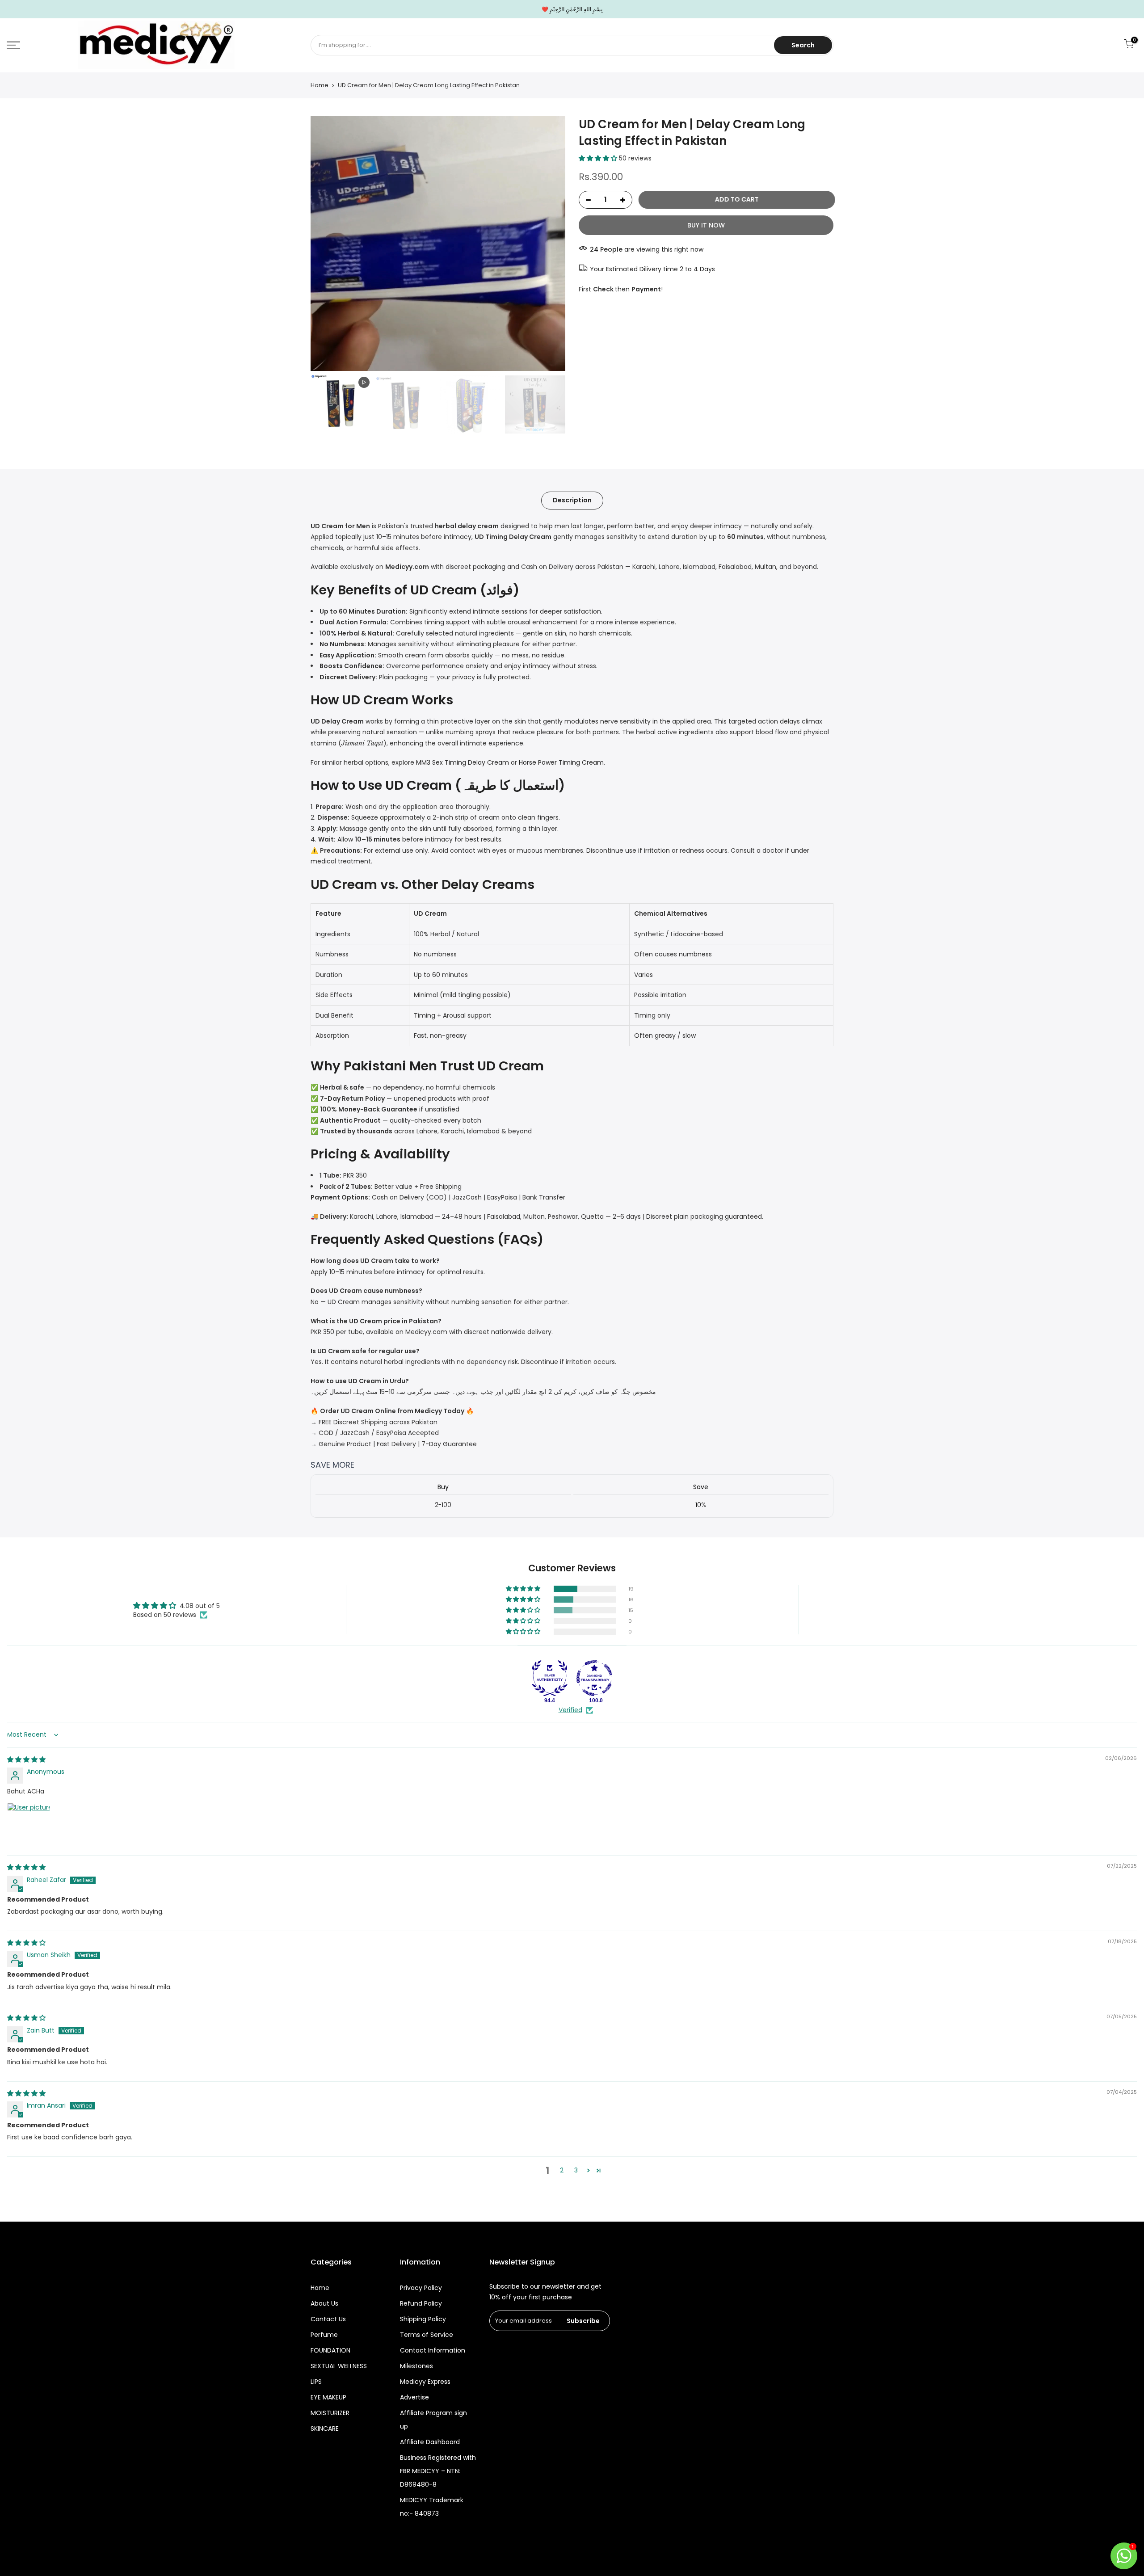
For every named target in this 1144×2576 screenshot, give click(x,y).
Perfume (324, 2335)
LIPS (316, 2382)
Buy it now (706, 225)
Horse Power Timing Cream (561, 762)
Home (320, 85)
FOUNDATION (330, 2350)
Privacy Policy (421, 2288)
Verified (570, 1710)
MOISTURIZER (330, 2413)
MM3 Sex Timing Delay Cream (463, 762)
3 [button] (576, 2170)
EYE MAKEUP (328, 2397)
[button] (599, 158)
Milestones (416, 2366)
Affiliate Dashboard (430, 2442)
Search (803, 45)
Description (572, 500)
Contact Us (328, 2319)
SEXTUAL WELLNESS (339, 2366)
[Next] (550, 244)
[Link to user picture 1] (29, 1824)
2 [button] (562, 2170)
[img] (26, 1759)
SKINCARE (325, 2429)
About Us (324, 2303)
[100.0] (594, 1678)
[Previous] (326, 244)
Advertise (414, 2397)
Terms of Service (427, 2335)
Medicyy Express (425, 2382)
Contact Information (433, 2350)
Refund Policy (421, 2303)
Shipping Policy (423, 2319)
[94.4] (550, 1678)
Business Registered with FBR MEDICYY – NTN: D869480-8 (438, 2471)
